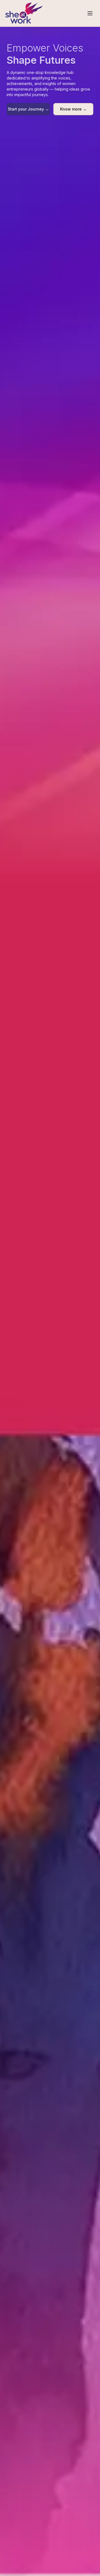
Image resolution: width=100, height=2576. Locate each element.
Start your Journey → (28, 109)
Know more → (73, 109)
